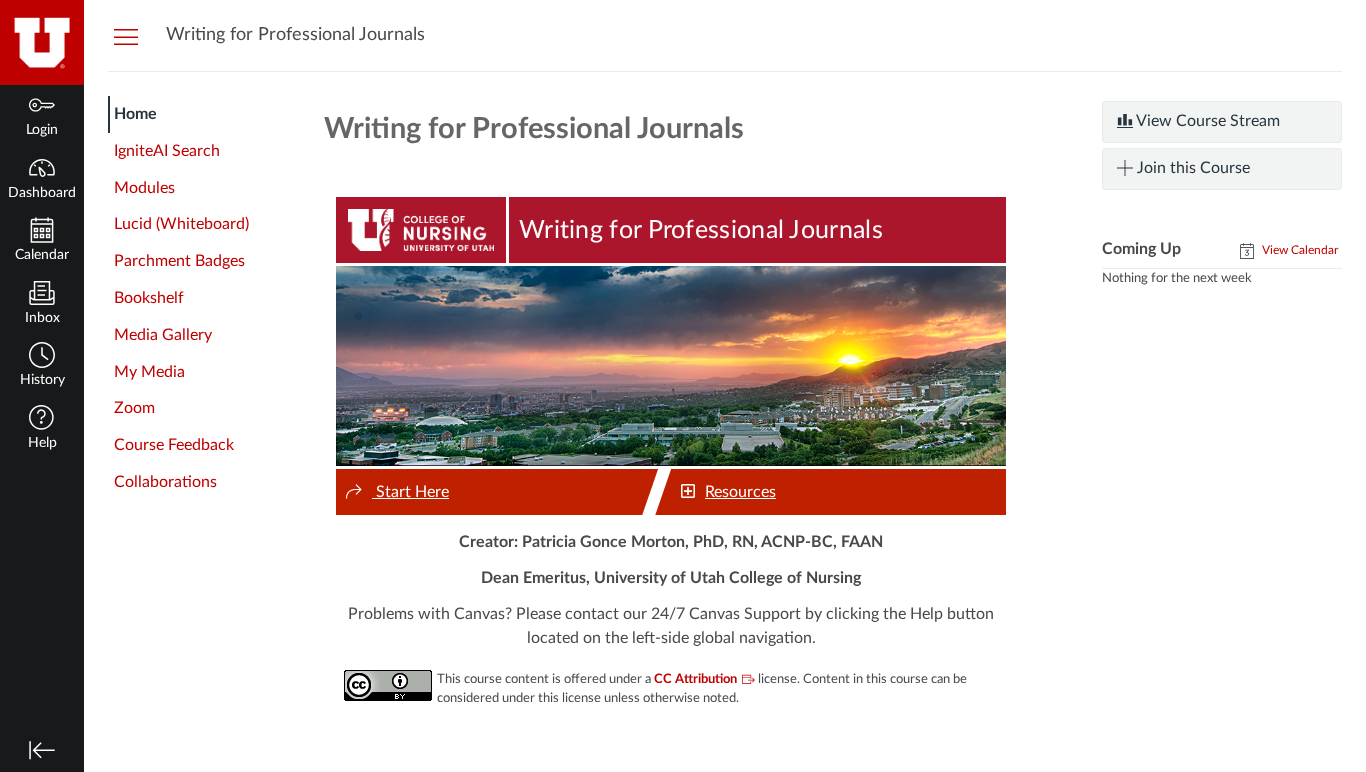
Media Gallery (163, 335)
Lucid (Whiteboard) (181, 224)
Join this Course (1191, 168)
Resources (740, 492)
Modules (144, 188)
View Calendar (1298, 250)
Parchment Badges (179, 261)
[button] (42, 366)
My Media (149, 372)
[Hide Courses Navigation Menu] (126, 36)
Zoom (134, 408)
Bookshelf (149, 298)
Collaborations (165, 482)
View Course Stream (1206, 121)
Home (135, 114)
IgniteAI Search (167, 151)
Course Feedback (174, 445)
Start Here (410, 492)
